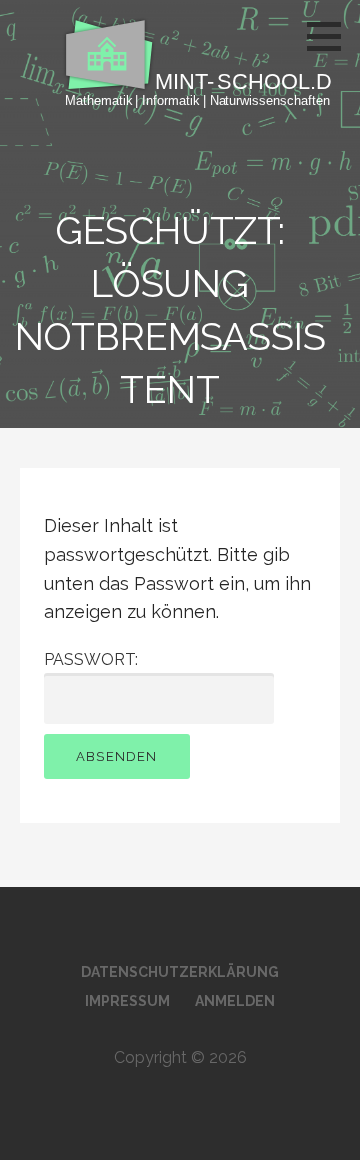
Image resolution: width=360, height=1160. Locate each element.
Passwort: (91, 659)
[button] (331, 36)
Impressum (127, 1001)
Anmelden (235, 1001)
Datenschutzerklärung (180, 972)
